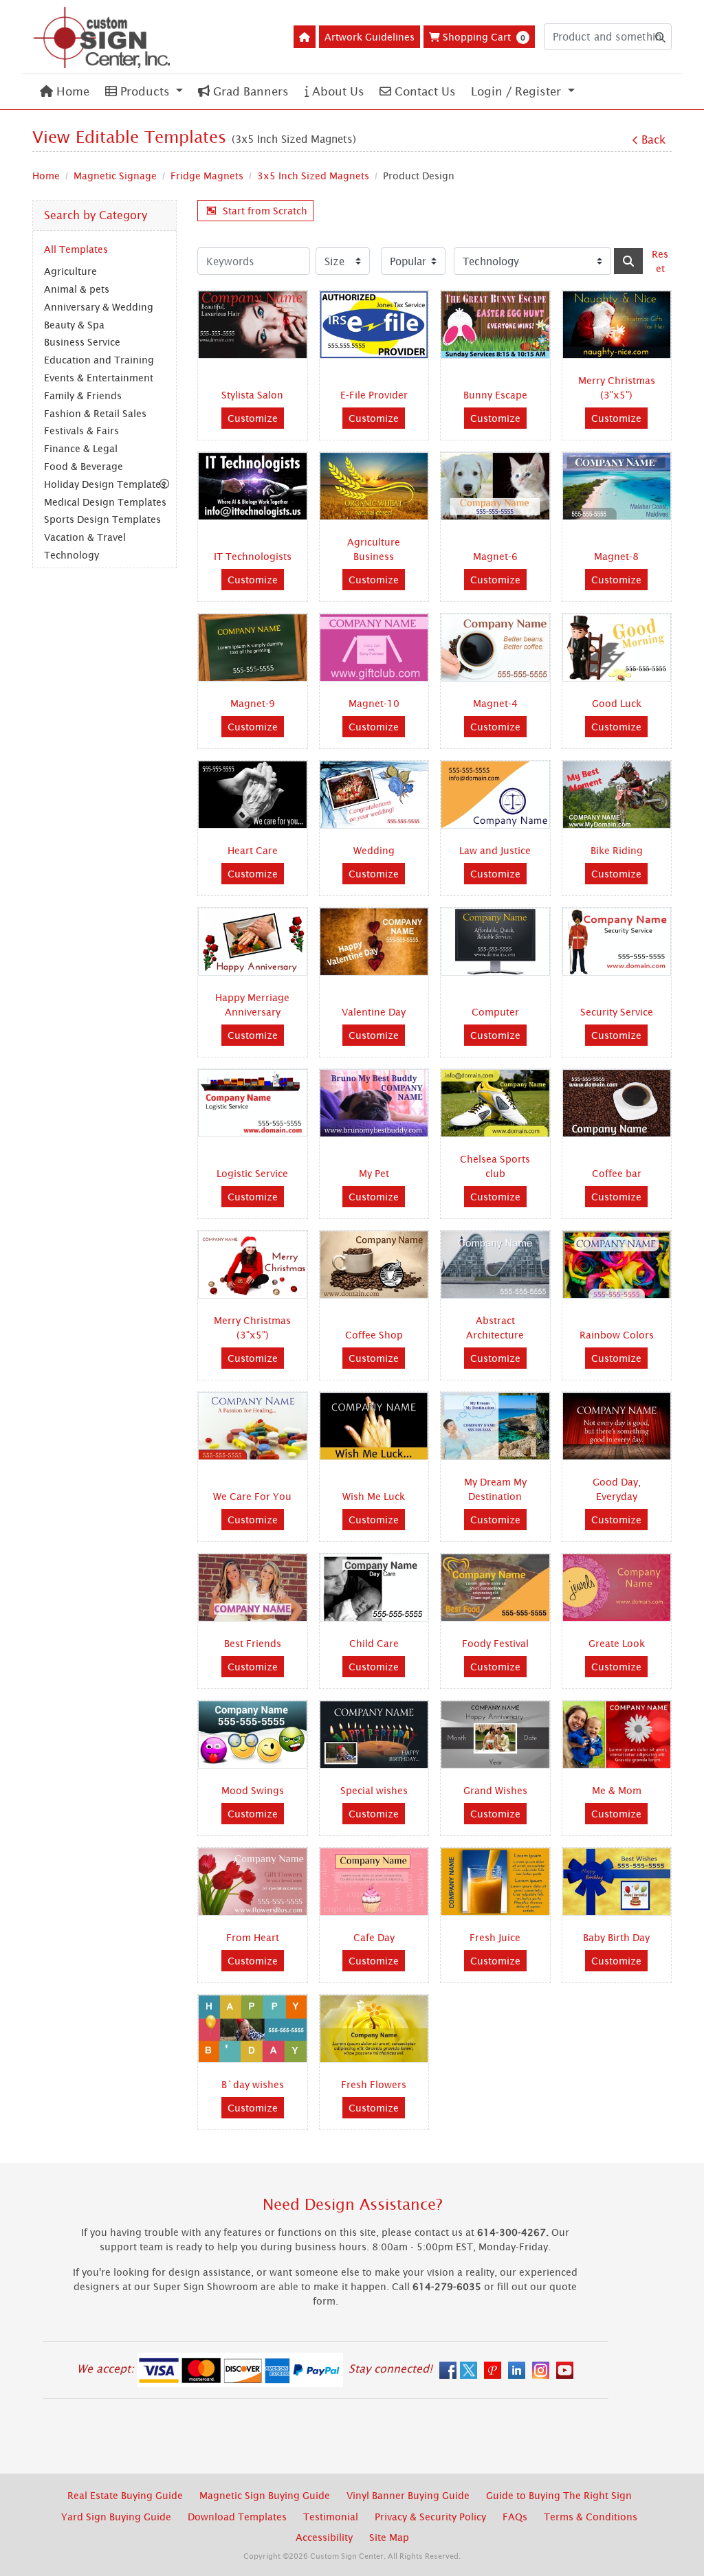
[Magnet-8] (617, 486)
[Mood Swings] (253, 1735)
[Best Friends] (253, 1588)
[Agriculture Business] (374, 486)
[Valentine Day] (374, 942)
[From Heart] (253, 1882)
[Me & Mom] (617, 1735)
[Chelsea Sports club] (495, 1103)
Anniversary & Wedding (99, 307)
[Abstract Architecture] (495, 1265)
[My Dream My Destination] (495, 1426)
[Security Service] (617, 942)
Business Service (82, 342)
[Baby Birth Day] (617, 1882)
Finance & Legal (81, 448)
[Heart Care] (253, 795)
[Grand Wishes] (495, 1735)
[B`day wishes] (253, 2029)
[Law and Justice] (495, 795)
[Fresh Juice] (495, 1882)
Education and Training (99, 360)
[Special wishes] (374, 1735)
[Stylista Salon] (253, 325)
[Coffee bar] (617, 1103)
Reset (660, 261)
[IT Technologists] (253, 486)
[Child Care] (374, 1588)
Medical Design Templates (105, 502)
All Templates (76, 249)
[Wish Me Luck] (374, 1426)
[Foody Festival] (495, 1588)
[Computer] (495, 942)
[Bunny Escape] (495, 325)
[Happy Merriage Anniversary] (253, 942)
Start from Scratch (265, 211)
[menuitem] (65, 92)
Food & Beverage (84, 466)
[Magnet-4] (495, 648)
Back (653, 139)
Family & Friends (83, 395)
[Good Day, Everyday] (617, 1426)
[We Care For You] (253, 1426)
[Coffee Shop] (374, 1265)
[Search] (628, 261)
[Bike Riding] (617, 795)
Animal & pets (77, 289)
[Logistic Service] (253, 1103)
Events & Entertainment (99, 378)
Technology (71, 555)
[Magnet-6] (495, 486)
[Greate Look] (617, 1588)
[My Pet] (374, 1103)
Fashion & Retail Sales (95, 413)
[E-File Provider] (374, 325)
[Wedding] (374, 795)
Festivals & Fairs (81, 430)
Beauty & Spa (74, 325)
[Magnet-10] (374, 648)
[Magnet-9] (253, 648)
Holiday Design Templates (105, 484)
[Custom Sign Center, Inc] (101, 37)
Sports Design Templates (102, 519)
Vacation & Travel (85, 537)
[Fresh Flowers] (374, 2029)
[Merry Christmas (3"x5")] (617, 325)
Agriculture (70, 271)
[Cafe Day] (374, 1882)
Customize (253, 418)
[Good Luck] (617, 648)
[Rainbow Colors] (617, 1265)
